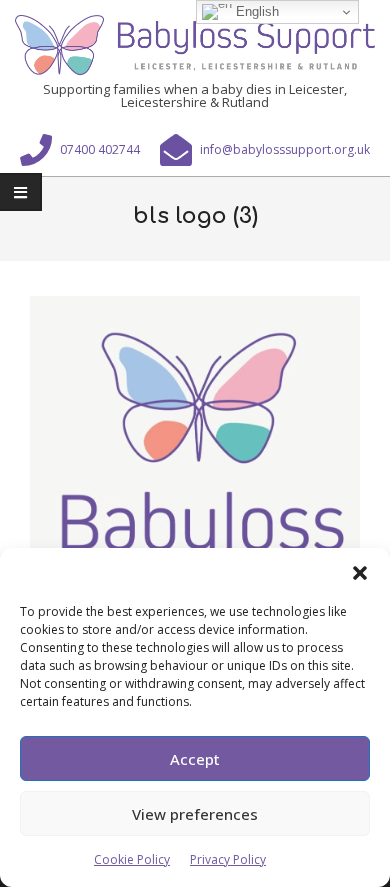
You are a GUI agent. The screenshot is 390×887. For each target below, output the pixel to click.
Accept (195, 759)
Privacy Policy (228, 859)
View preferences (195, 814)
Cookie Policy (132, 859)
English (255, 11)
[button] (360, 573)
